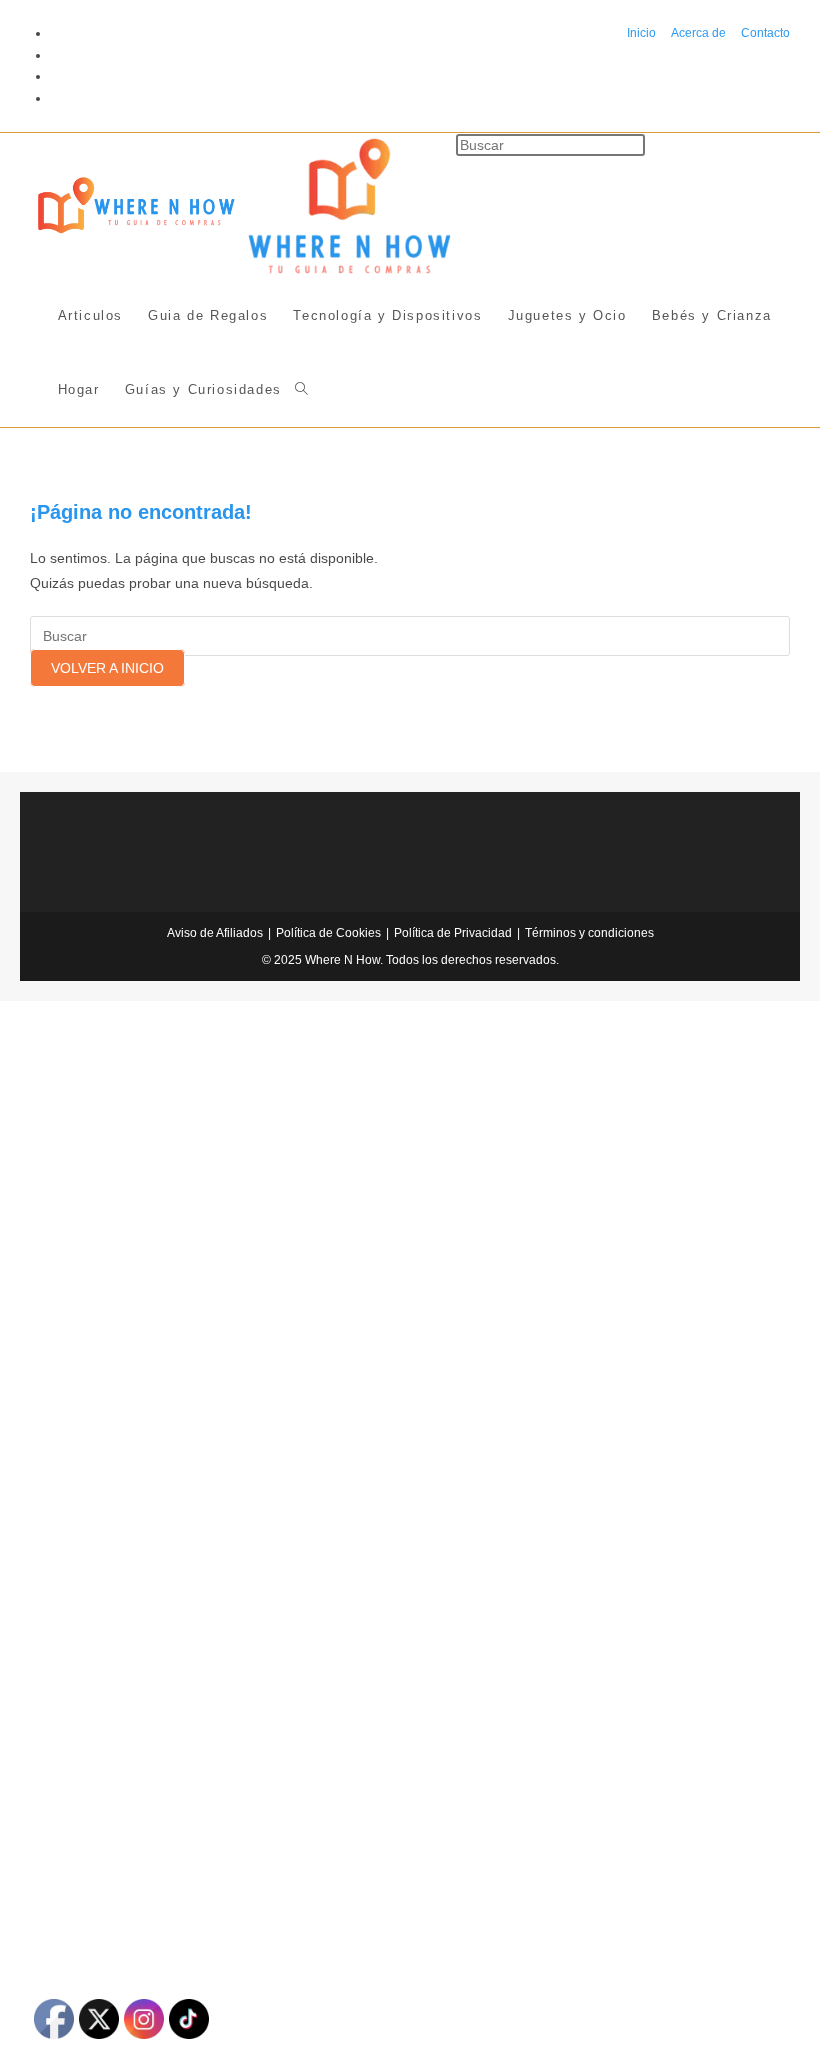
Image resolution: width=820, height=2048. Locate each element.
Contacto (765, 33)
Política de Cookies (328, 933)
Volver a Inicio (107, 668)
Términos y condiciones (589, 933)
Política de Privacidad (453, 933)
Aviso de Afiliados (215, 933)
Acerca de (698, 33)
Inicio (641, 33)
